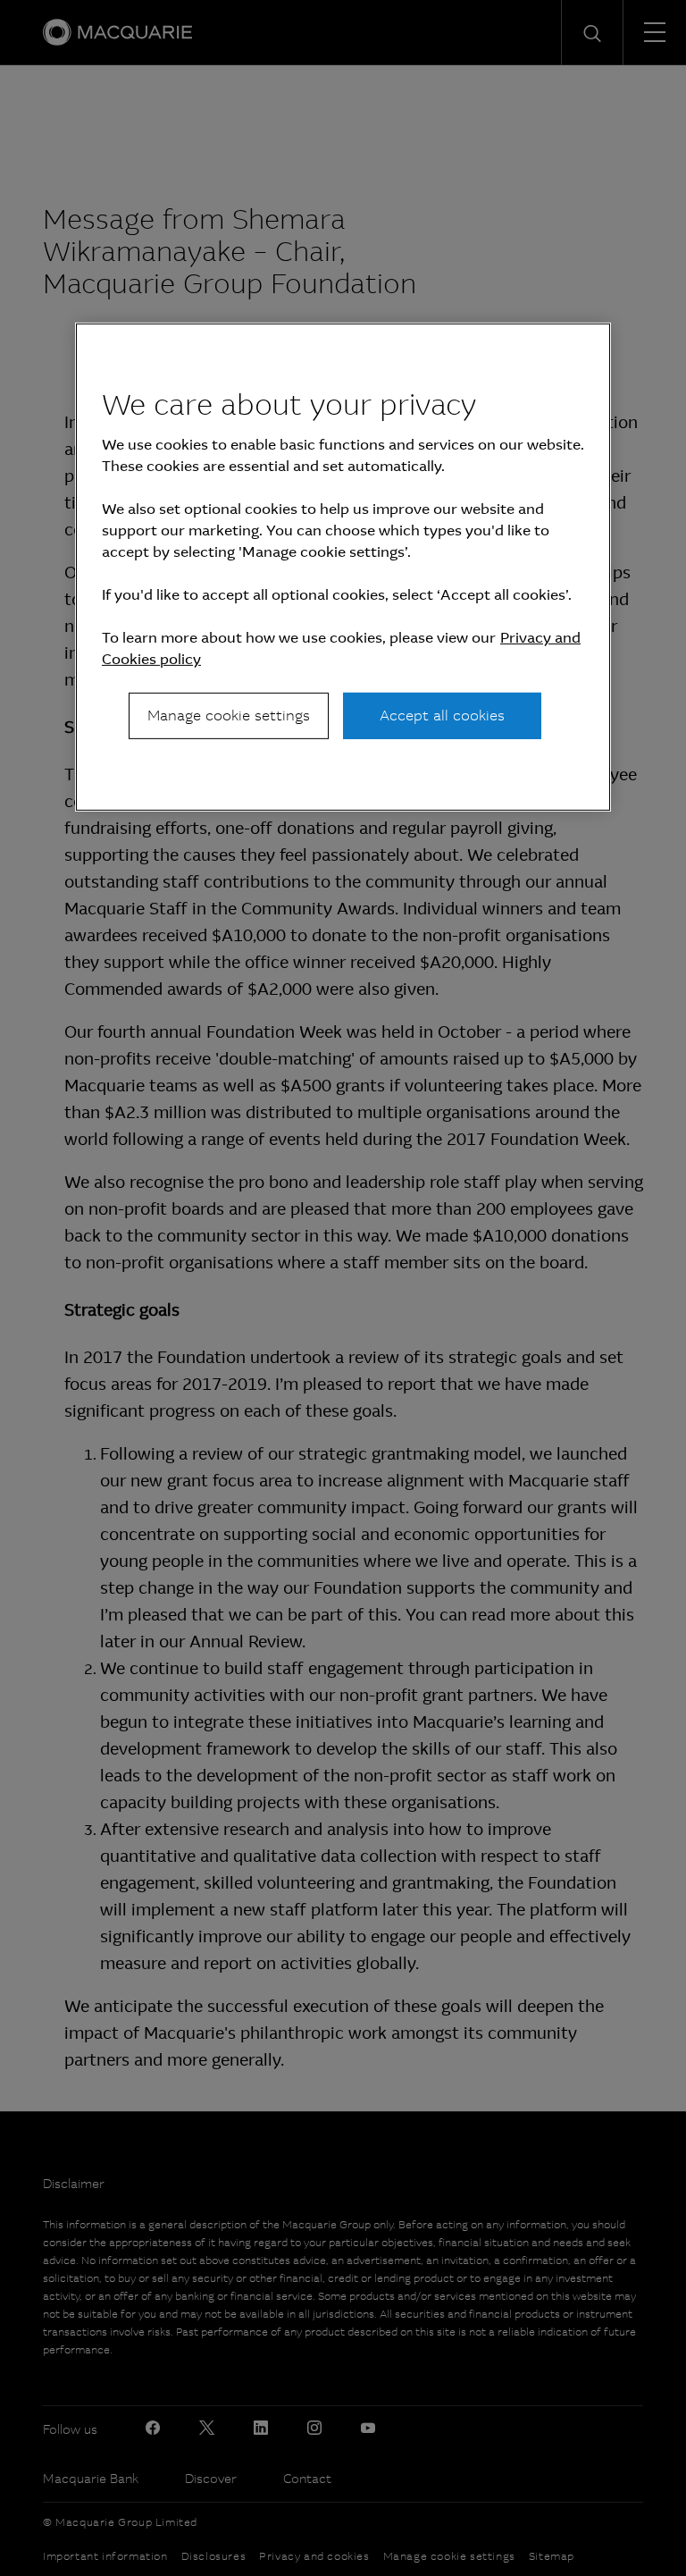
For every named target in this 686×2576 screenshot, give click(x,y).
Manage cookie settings (229, 716)
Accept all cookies (442, 716)
